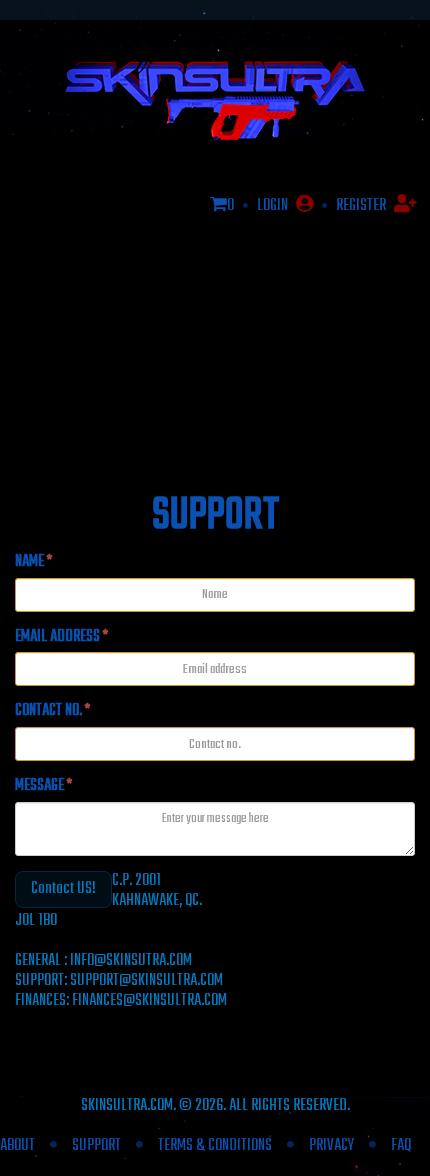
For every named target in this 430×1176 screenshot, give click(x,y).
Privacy (331, 1146)
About (17, 1146)
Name (33, 562)
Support (96, 1146)
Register (362, 206)
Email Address (61, 637)
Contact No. (52, 711)
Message (43, 786)
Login (274, 206)
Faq (401, 1146)
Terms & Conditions (215, 1146)
